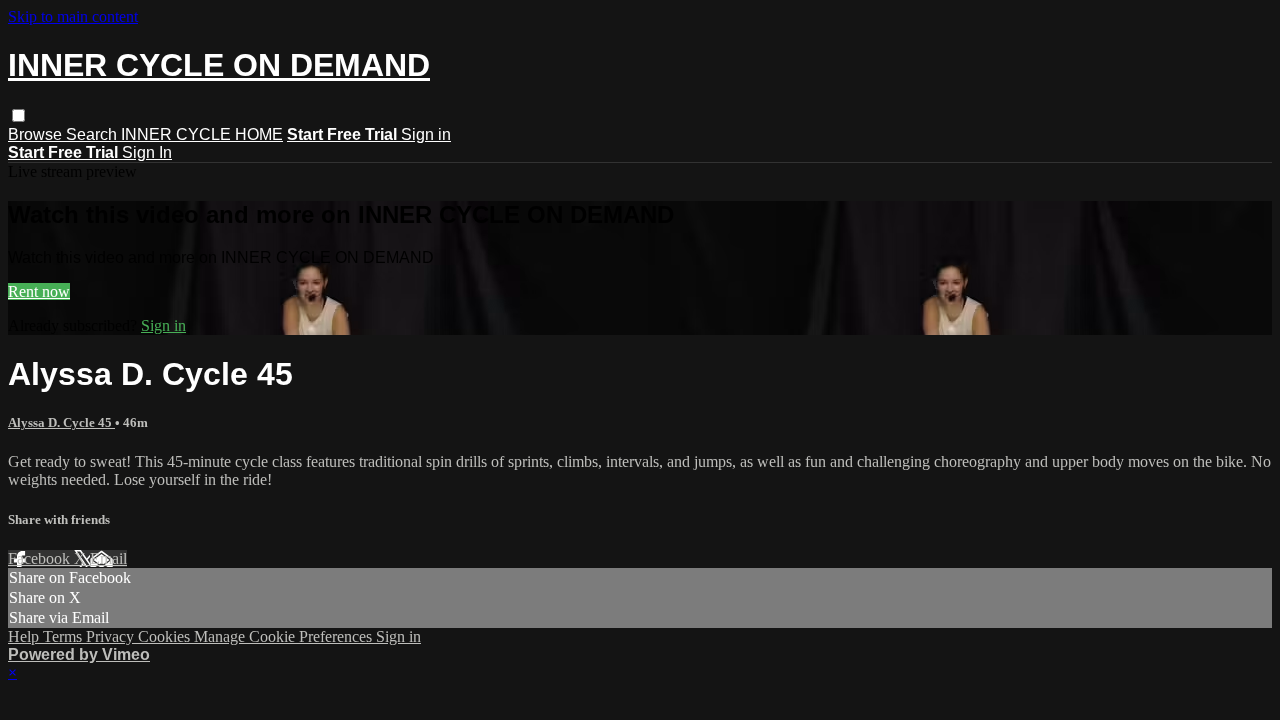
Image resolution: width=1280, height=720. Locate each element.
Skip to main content (73, 16)
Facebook (41, 558)
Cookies (166, 636)
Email (108, 558)
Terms (64, 636)
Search (93, 134)
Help (25, 636)
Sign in (426, 134)
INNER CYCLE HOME (202, 134)
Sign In (147, 152)
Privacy (112, 636)
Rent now (39, 291)
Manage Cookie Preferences (285, 636)
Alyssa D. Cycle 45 (61, 422)
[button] (18, 115)
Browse (37, 134)
